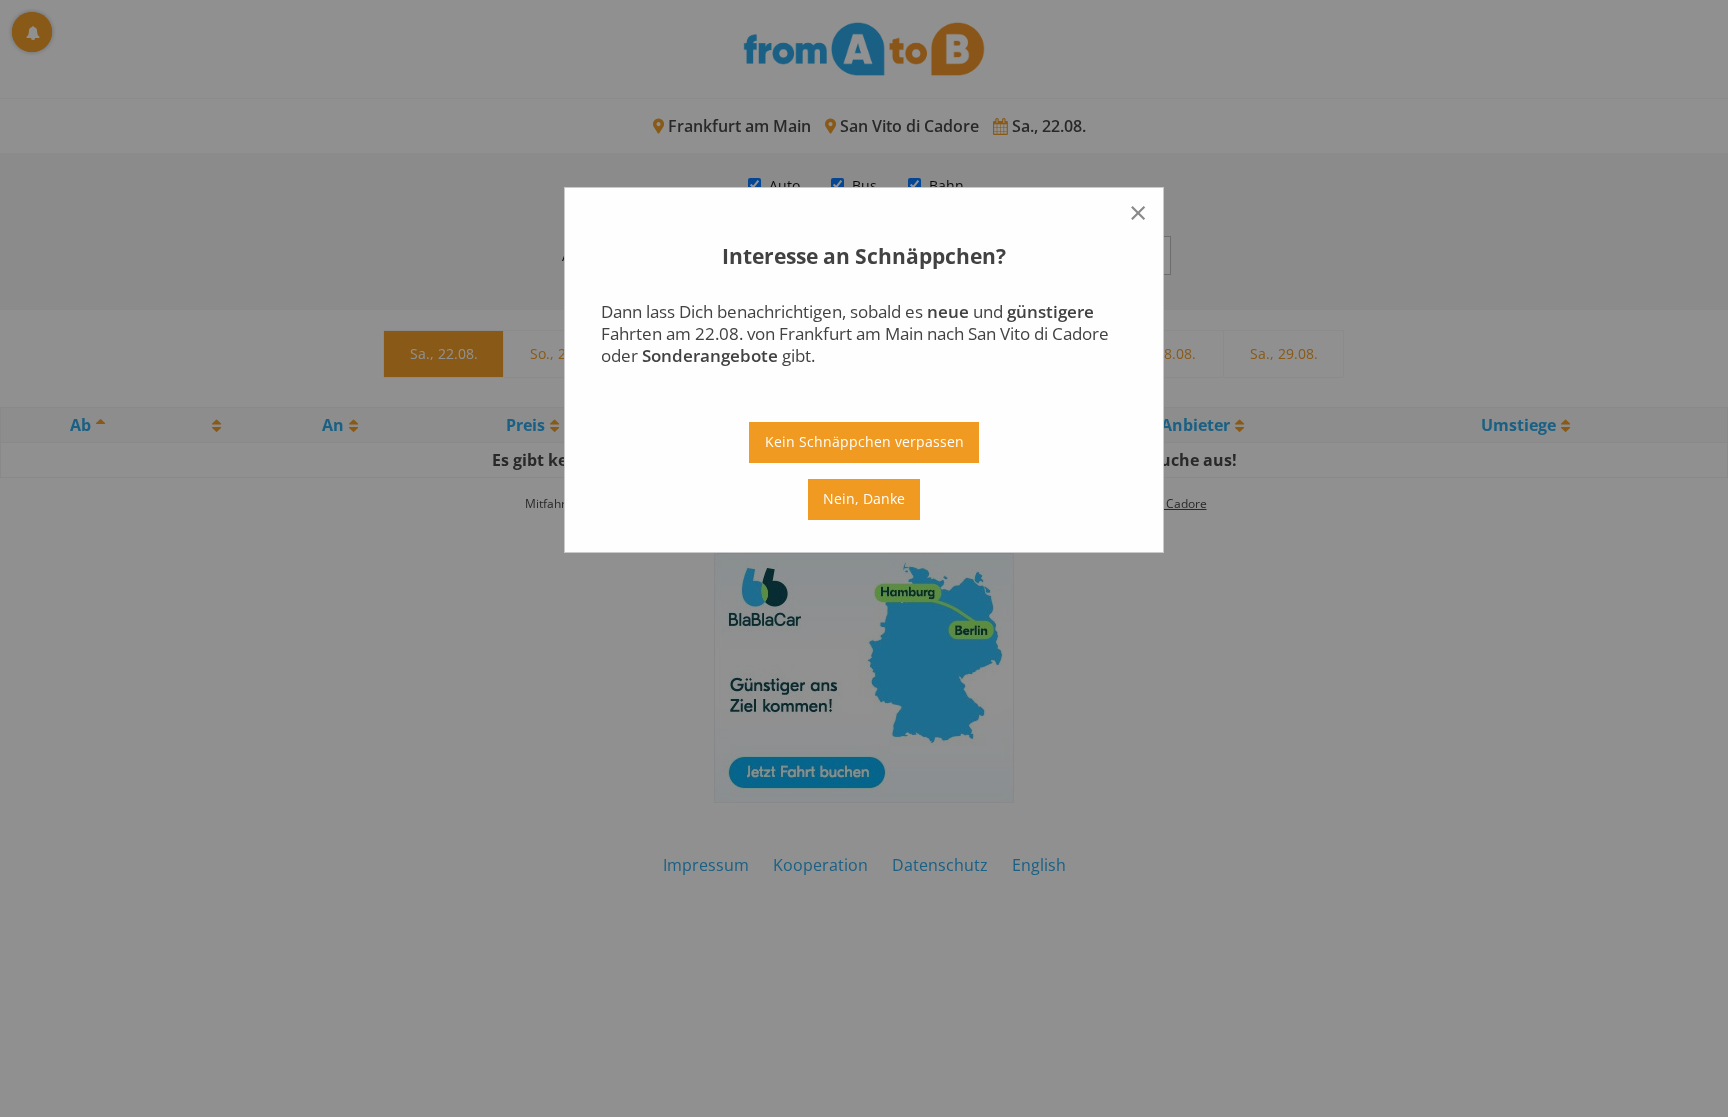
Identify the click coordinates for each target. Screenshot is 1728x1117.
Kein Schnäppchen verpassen (864, 441)
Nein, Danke (864, 498)
